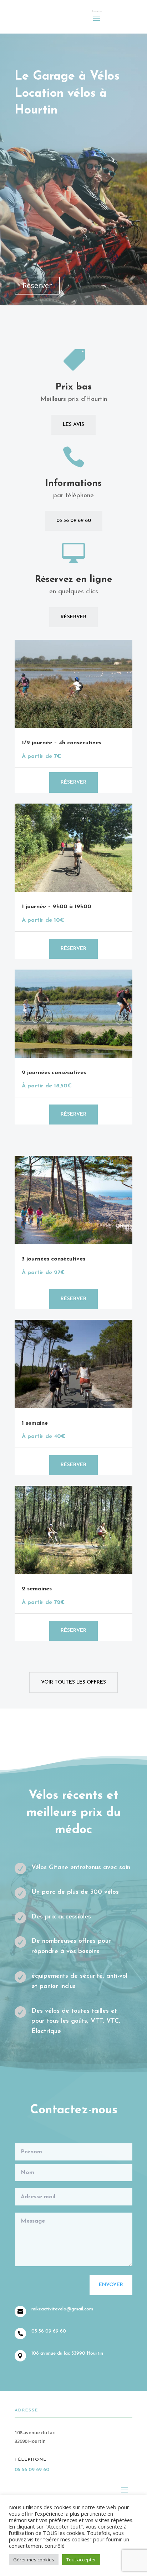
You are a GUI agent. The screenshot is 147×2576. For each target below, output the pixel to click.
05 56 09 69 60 (74, 521)
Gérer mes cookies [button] (34, 2560)
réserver (73, 949)
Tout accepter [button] (81, 2560)
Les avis (73, 425)
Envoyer (111, 2285)
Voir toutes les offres (73, 1682)
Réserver (37, 285)
